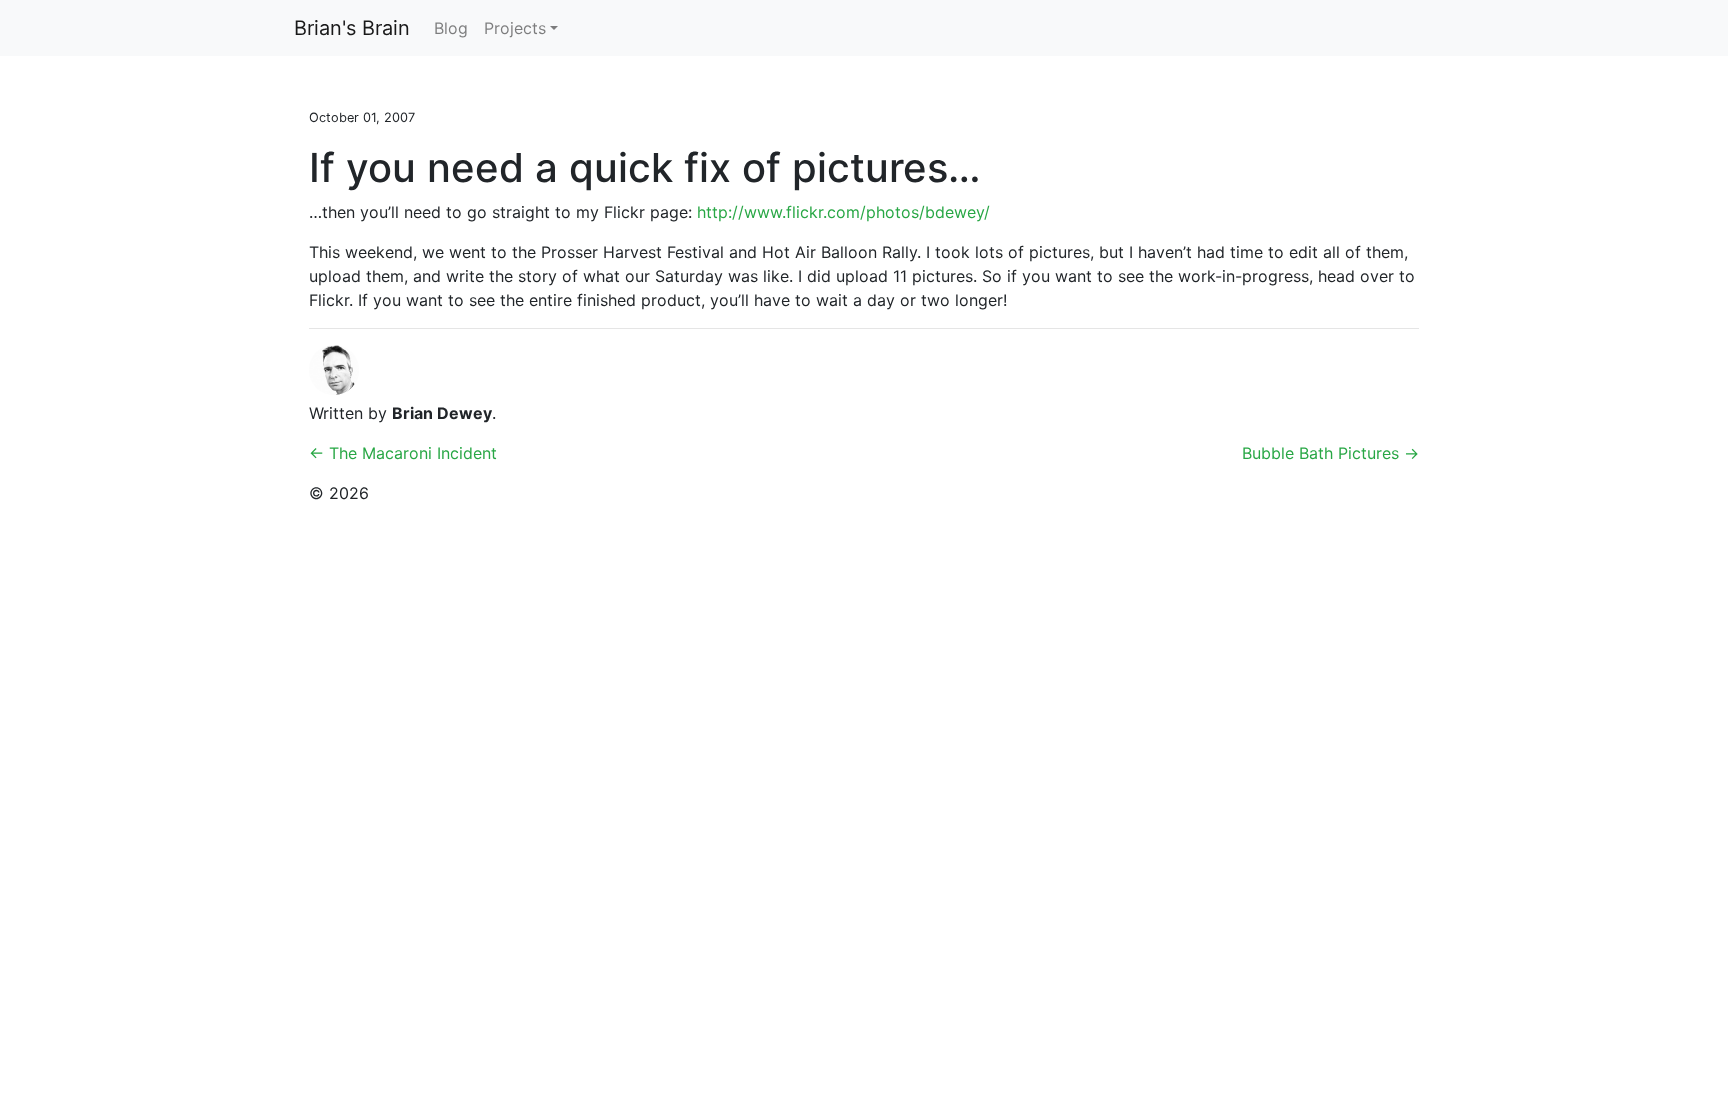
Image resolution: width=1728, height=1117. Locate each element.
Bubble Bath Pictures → (1330, 453)
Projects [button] (515, 28)
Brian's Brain (352, 28)
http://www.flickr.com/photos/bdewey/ (843, 212)
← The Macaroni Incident (403, 453)
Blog (451, 28)
